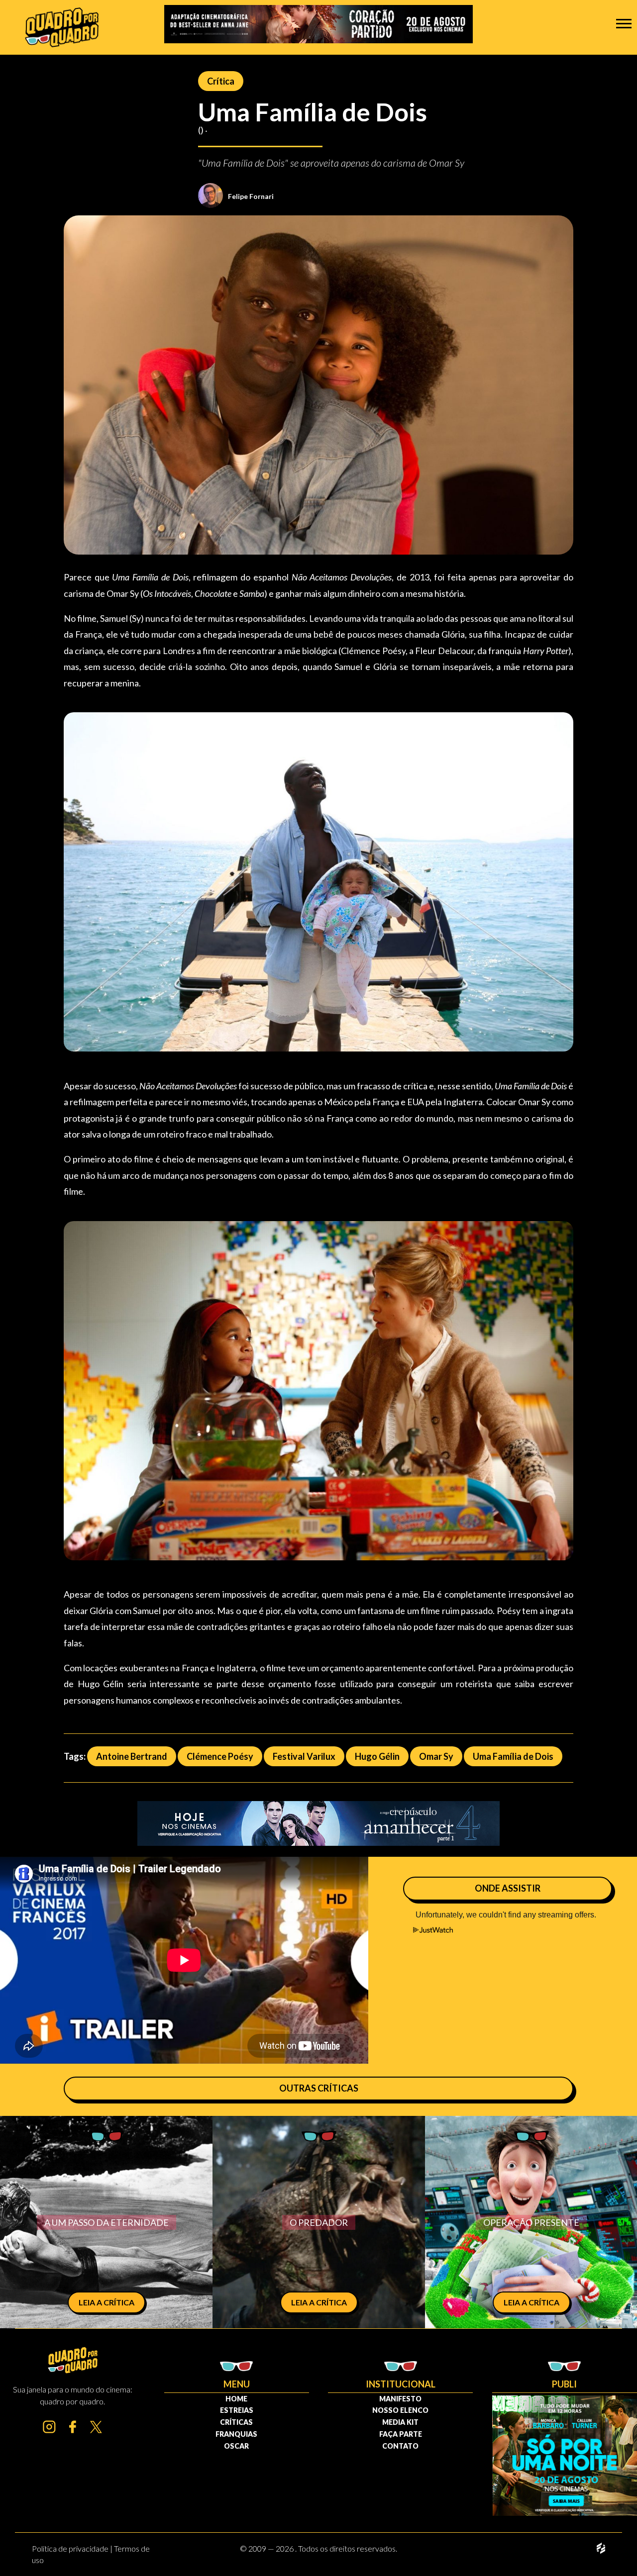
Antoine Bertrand (132, 1756)
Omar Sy (436, 1756)
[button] (624, 23)
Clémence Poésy (220, 1756)
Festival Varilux (304, 1756)
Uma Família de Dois (513, 1756)
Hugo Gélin (377, 1756)
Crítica (221, 81)
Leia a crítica (106, 2302)
